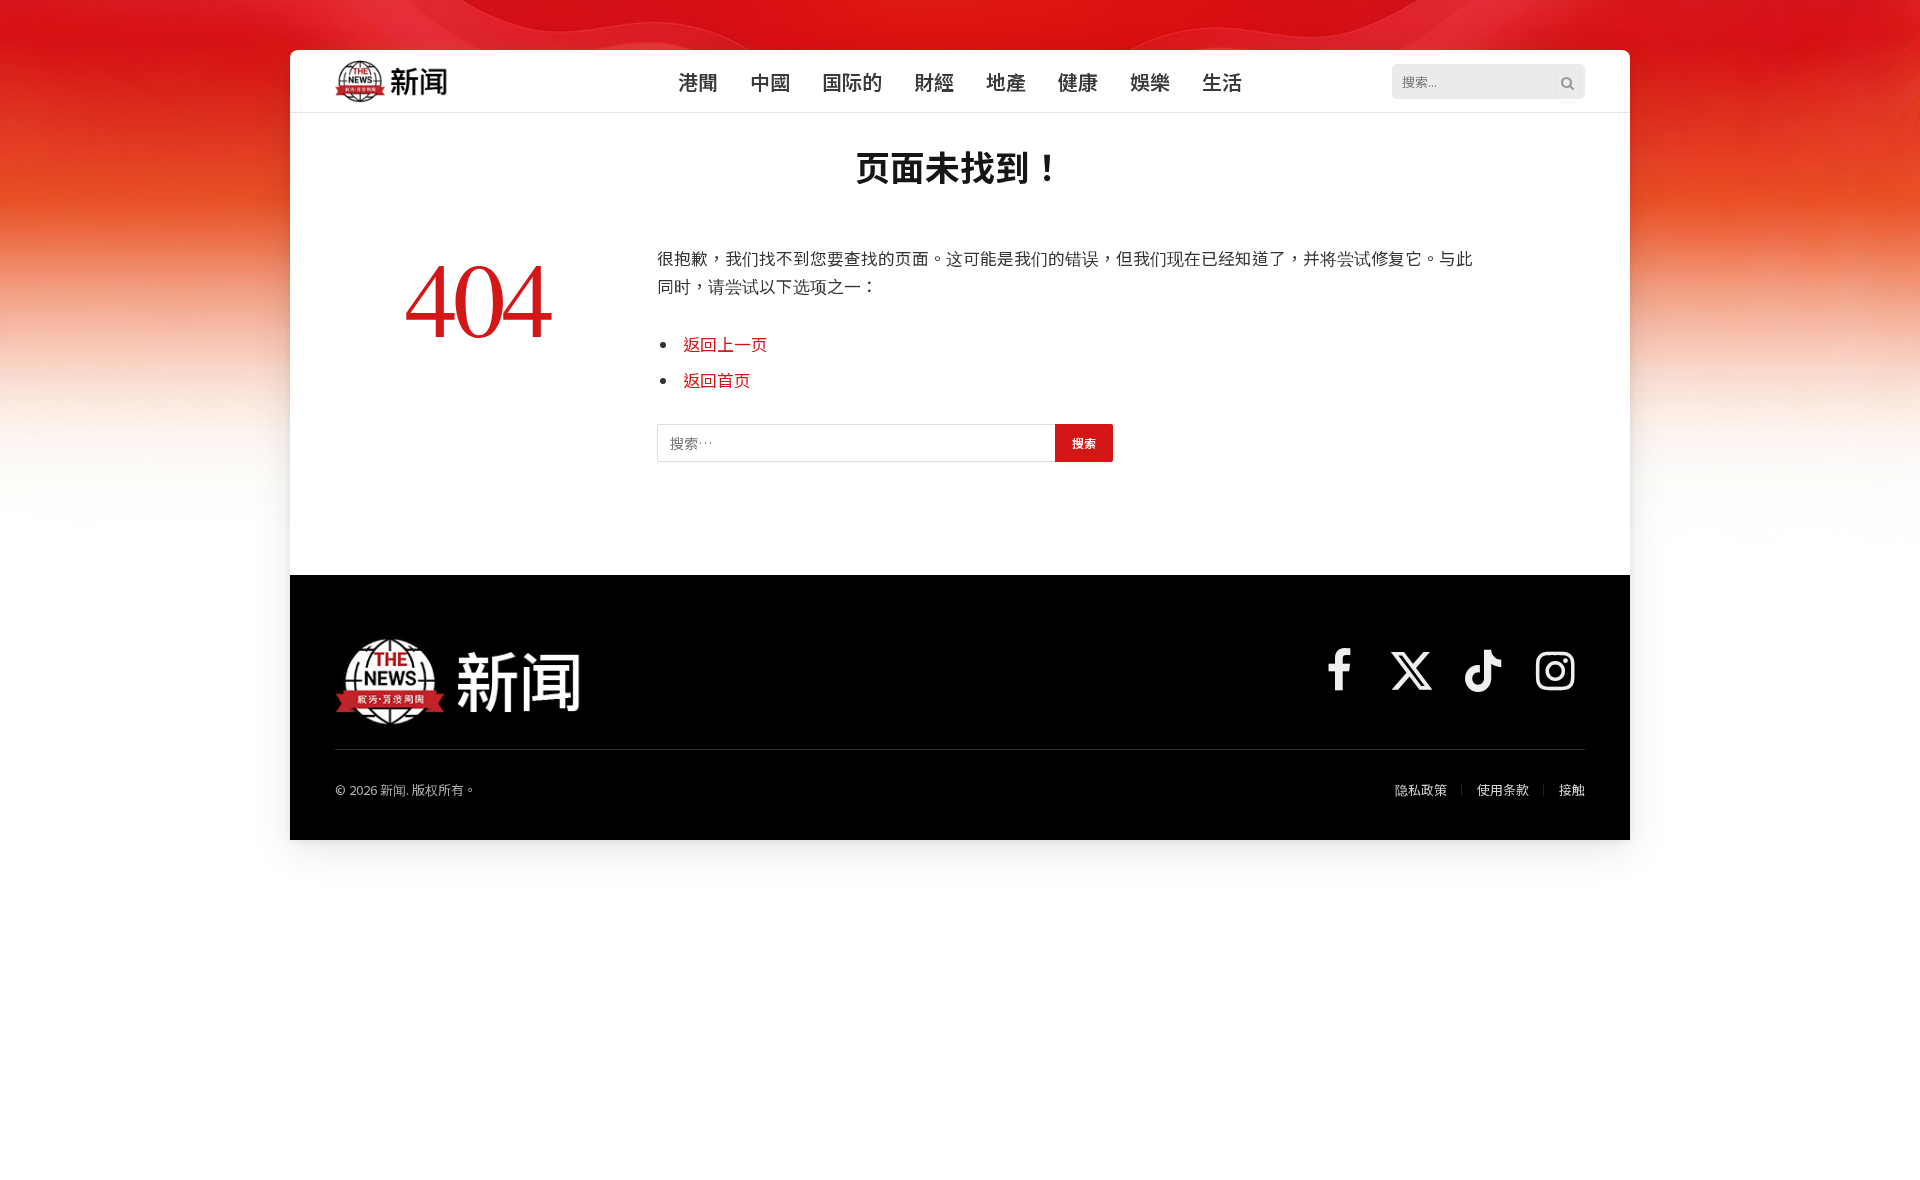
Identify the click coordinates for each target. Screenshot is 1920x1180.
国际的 (852, 81)
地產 (1006, 81)
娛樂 (1150, 81)
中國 (770, 81)
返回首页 (717, 380)
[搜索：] (857, 443)
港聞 (698, 81)
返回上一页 (725, 344)
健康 (1078, 81)
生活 (1222, 81)
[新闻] (392, 81)
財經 (934, 81)
